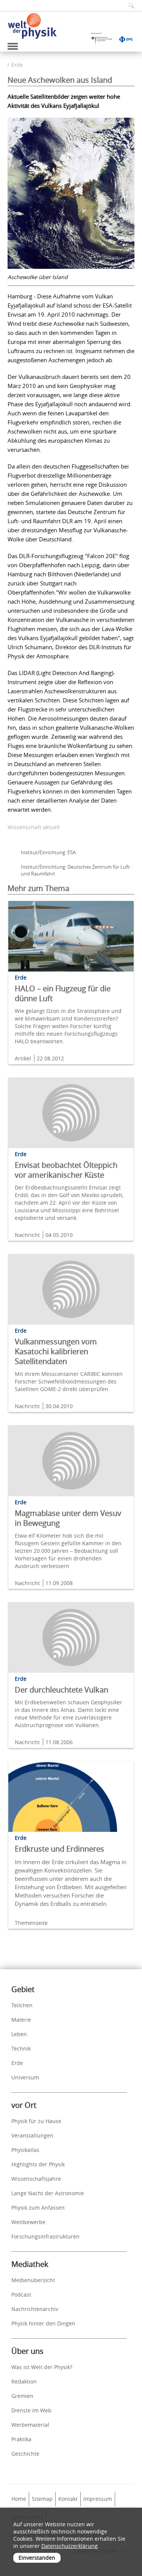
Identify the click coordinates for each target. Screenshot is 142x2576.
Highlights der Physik (38, 2164)
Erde (17, 65)
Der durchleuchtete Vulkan (62, 1690)
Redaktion (24, 2381)
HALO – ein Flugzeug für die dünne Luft (63, 993)
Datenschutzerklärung (69, 2546)
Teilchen (22, 2005)
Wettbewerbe (28, 2222)
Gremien (22, 2396)
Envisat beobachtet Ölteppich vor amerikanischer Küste (66, 1170)
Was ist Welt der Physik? (42, 2367)
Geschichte (25, 2454)
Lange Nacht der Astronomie (48, 2193)
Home (19, 2499)
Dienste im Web (31, 2410)
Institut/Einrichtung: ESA (48, 852)
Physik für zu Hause (36, 2121)
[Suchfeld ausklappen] (129, 6)
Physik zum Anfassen (38, 2208)
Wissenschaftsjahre (36, 2179)
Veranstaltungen (32, 2135)
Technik (21, 2048)
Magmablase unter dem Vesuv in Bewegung (68, 1518)
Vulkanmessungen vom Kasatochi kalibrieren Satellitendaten (56, 1351)
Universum (25, 2077)
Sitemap (42, 2499)
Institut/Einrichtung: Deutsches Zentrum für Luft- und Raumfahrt (76, 870)
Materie (21, 2020)
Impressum (98, 2499)
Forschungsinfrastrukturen (45, 2236)
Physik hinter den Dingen (43, 2323)
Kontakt (68, 2499)
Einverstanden (37, 2558)
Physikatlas (25, 2150)
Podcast (21, 2294)
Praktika (21, 2439)
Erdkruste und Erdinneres (59, 1849)
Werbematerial (30, 2425)
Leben (19, 2034)
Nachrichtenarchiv (35, 2309)
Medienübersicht (33, 2280)
